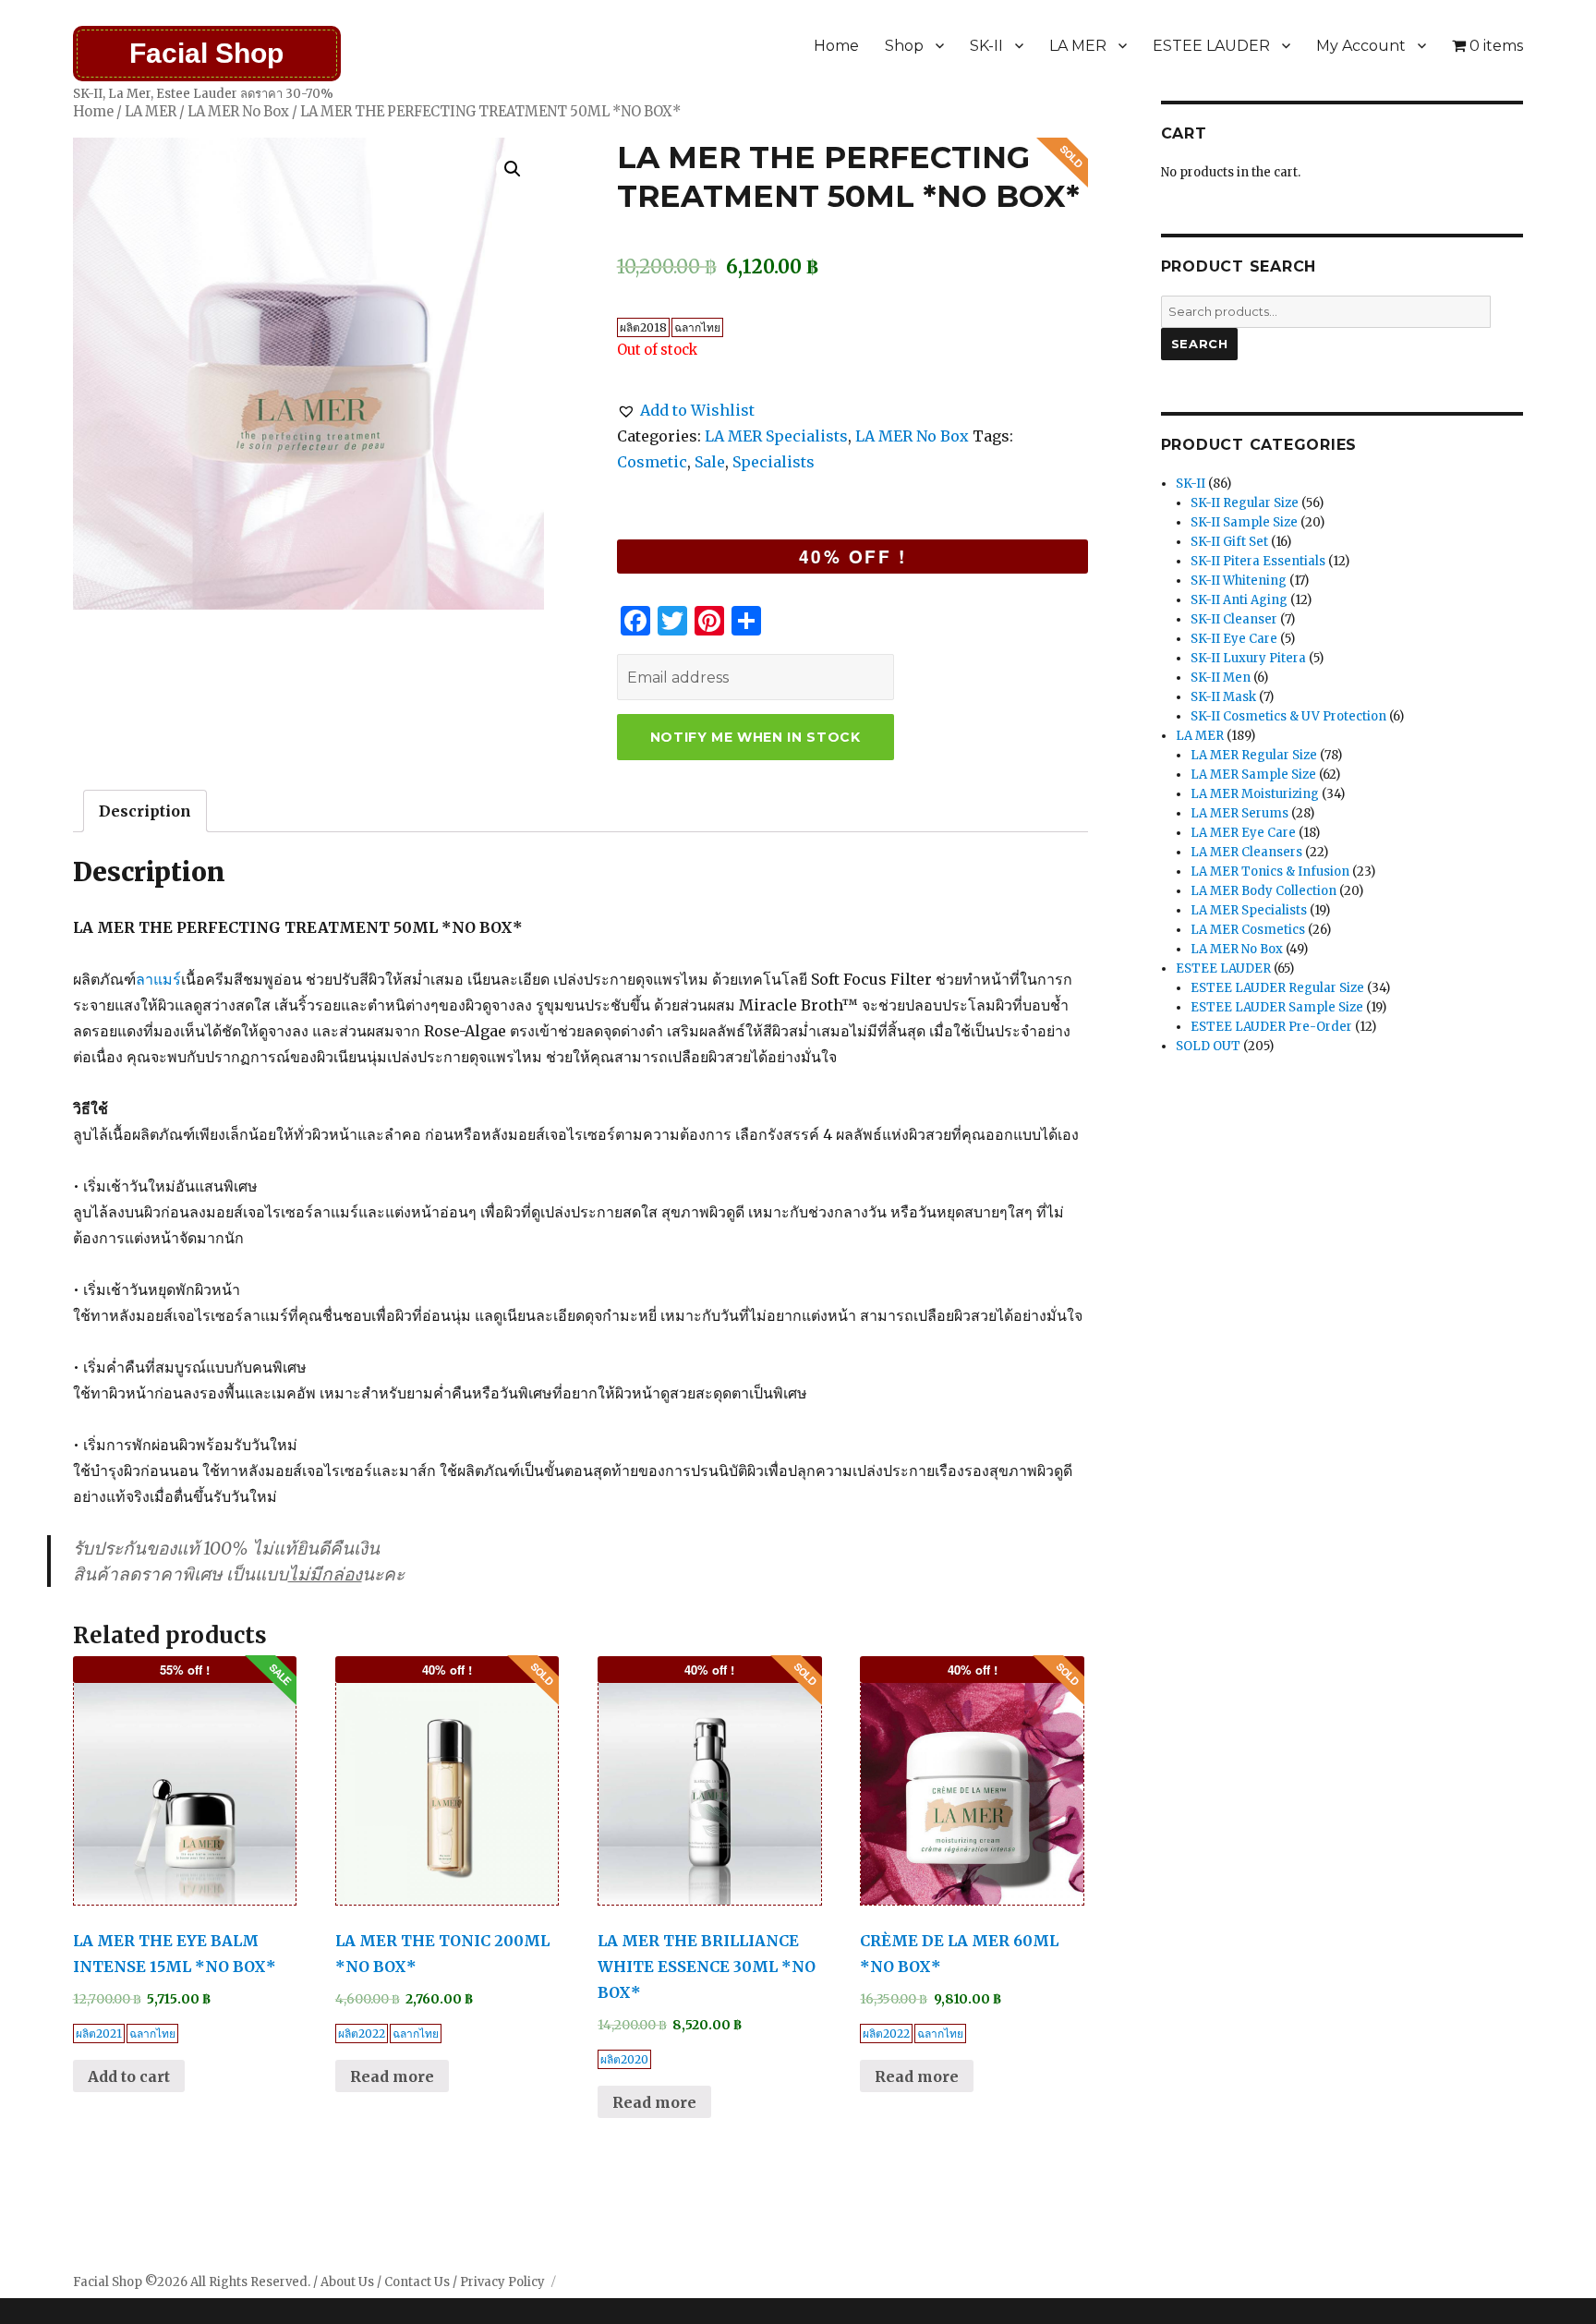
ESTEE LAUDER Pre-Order (1271, 1027)
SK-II (986, 46)
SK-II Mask (1223, 697)
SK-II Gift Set (1229, 542)
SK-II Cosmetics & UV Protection (1288, 716)
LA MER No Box (238, 112)
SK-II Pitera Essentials (1258, 561)
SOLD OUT (1208, 1046)
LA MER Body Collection (1263, 891)
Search (1200, 344)
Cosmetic (652, 462)
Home (836, 46)
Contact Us (417, 2282)
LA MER (1078, 46)
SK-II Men (1221, 678)
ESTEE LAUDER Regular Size (1277, 988)
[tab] (145, 811)
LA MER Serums (1239, 813)
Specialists (774, 462)
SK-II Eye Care (1234, 639)
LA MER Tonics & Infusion (1270, 871)
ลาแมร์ (158, 979)
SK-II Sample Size (1244, 522)
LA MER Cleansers (1246, 852)
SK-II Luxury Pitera (1248, 658)
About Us (347, 2282)
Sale (710, 462)
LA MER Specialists (776, 436)
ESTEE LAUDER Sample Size (1277, 1007)
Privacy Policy (502, 2282)
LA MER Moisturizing (1255, 794)
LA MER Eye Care (1243, 833)
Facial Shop (206, 53)
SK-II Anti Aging (1239, 600)
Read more (392, 2076)
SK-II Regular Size (1245, 503)
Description (145, 811)
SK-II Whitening (1239, 581)
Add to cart (129, 2076)
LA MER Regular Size (1254, 755)
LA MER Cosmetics (1248, 930)
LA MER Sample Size (1253, 775)
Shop (904, 46)
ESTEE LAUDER (1211, 46)
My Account (1361, 46)
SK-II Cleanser (1234, 619)
